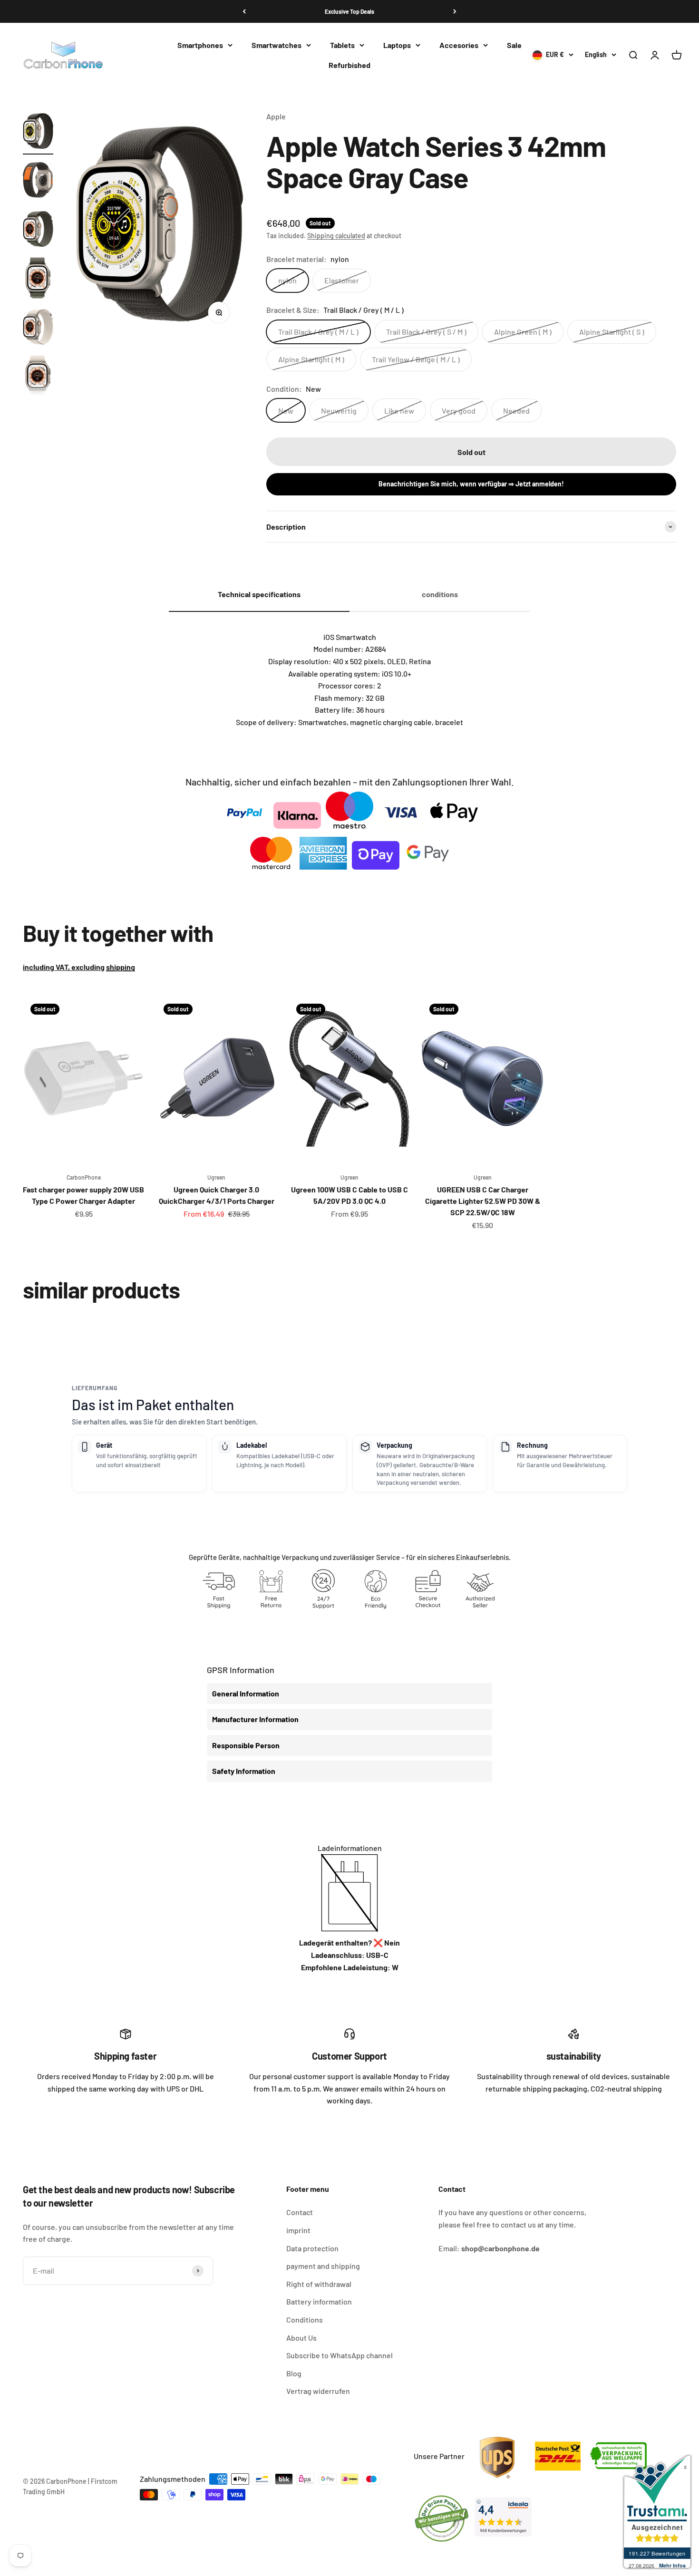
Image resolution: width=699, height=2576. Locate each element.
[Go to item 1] (38, 132)
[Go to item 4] (38, 279)
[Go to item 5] (38, 328)
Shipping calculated (336, 236)
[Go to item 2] (38, 181)
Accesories (459, 45)
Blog (294, 2373)
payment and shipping (323, 2266)
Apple (276, 116)
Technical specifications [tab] (259, 594)
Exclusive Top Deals (349, 11)
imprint (298, 2230)
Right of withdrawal (319, 2284)
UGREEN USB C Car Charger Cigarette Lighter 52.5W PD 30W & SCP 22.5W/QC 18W (483, 1201)
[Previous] (244, 11)
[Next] (455, 11)
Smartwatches (277, 45)
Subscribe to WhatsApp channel (340, 2355)
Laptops (397, 45)
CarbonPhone (84, 1177)
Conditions (305, 2319)
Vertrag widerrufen (318, 2391)
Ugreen (216, 1177)
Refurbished (349, 65)
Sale (514, 45)
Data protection (312, 2248)
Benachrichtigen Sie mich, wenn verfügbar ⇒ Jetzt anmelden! (471, 484)
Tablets (342, 45)
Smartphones (200, 45)
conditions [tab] (440, 594)
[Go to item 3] (38, 230)
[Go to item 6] (38, 377)
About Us (301, 2338)
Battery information (319, 2301)
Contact (300, 2212)
